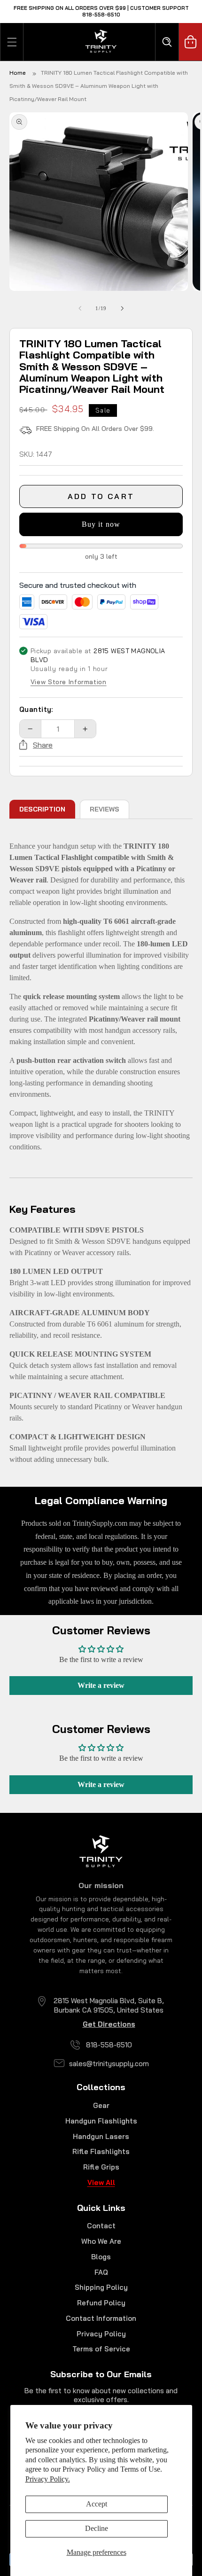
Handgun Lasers (101, 2136)
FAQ (101, 2272)
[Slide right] (122, 308)
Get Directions (109, 2024)
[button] (12, 42)
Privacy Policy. (48, 2479)
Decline (97, 2528)
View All (101, 2182)
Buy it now (101, 524)
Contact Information (101, 2318)
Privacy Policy (101, 2334)
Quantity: (36, 709)
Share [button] (43, 745)
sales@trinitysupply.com (109, 2064)
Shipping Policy (101, 2287)
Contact (101, 2226)
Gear (101, 2105)
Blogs (101, 2257)
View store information (69, 682)
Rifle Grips (101, 2167)
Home (18, 73)
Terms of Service (101, 2349)
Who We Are (101, 2241)
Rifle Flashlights (101, 2151)
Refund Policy (101, 2303)
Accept (97, 2504)
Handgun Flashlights (101, 2121)
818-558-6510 (109, 2045)
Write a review (101, 1685)
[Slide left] (80, 308)
